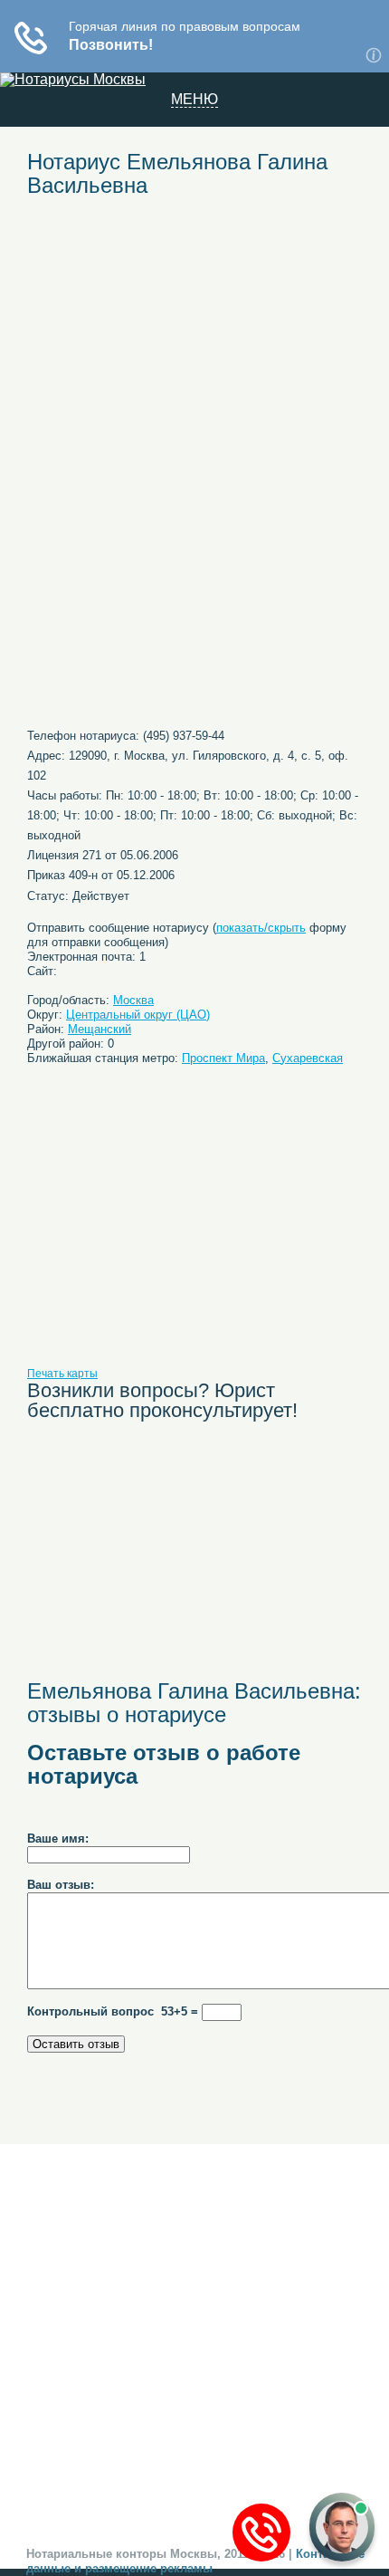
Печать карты (62, 1374)
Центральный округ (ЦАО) (138, 1015)
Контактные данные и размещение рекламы (195, 2561)
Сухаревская (308, 1058)
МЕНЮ (194, 100)
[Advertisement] (194, 346)
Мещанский (100, 1029)
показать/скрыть (261, 928)
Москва (133, 1000)
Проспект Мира (223, 1058)
